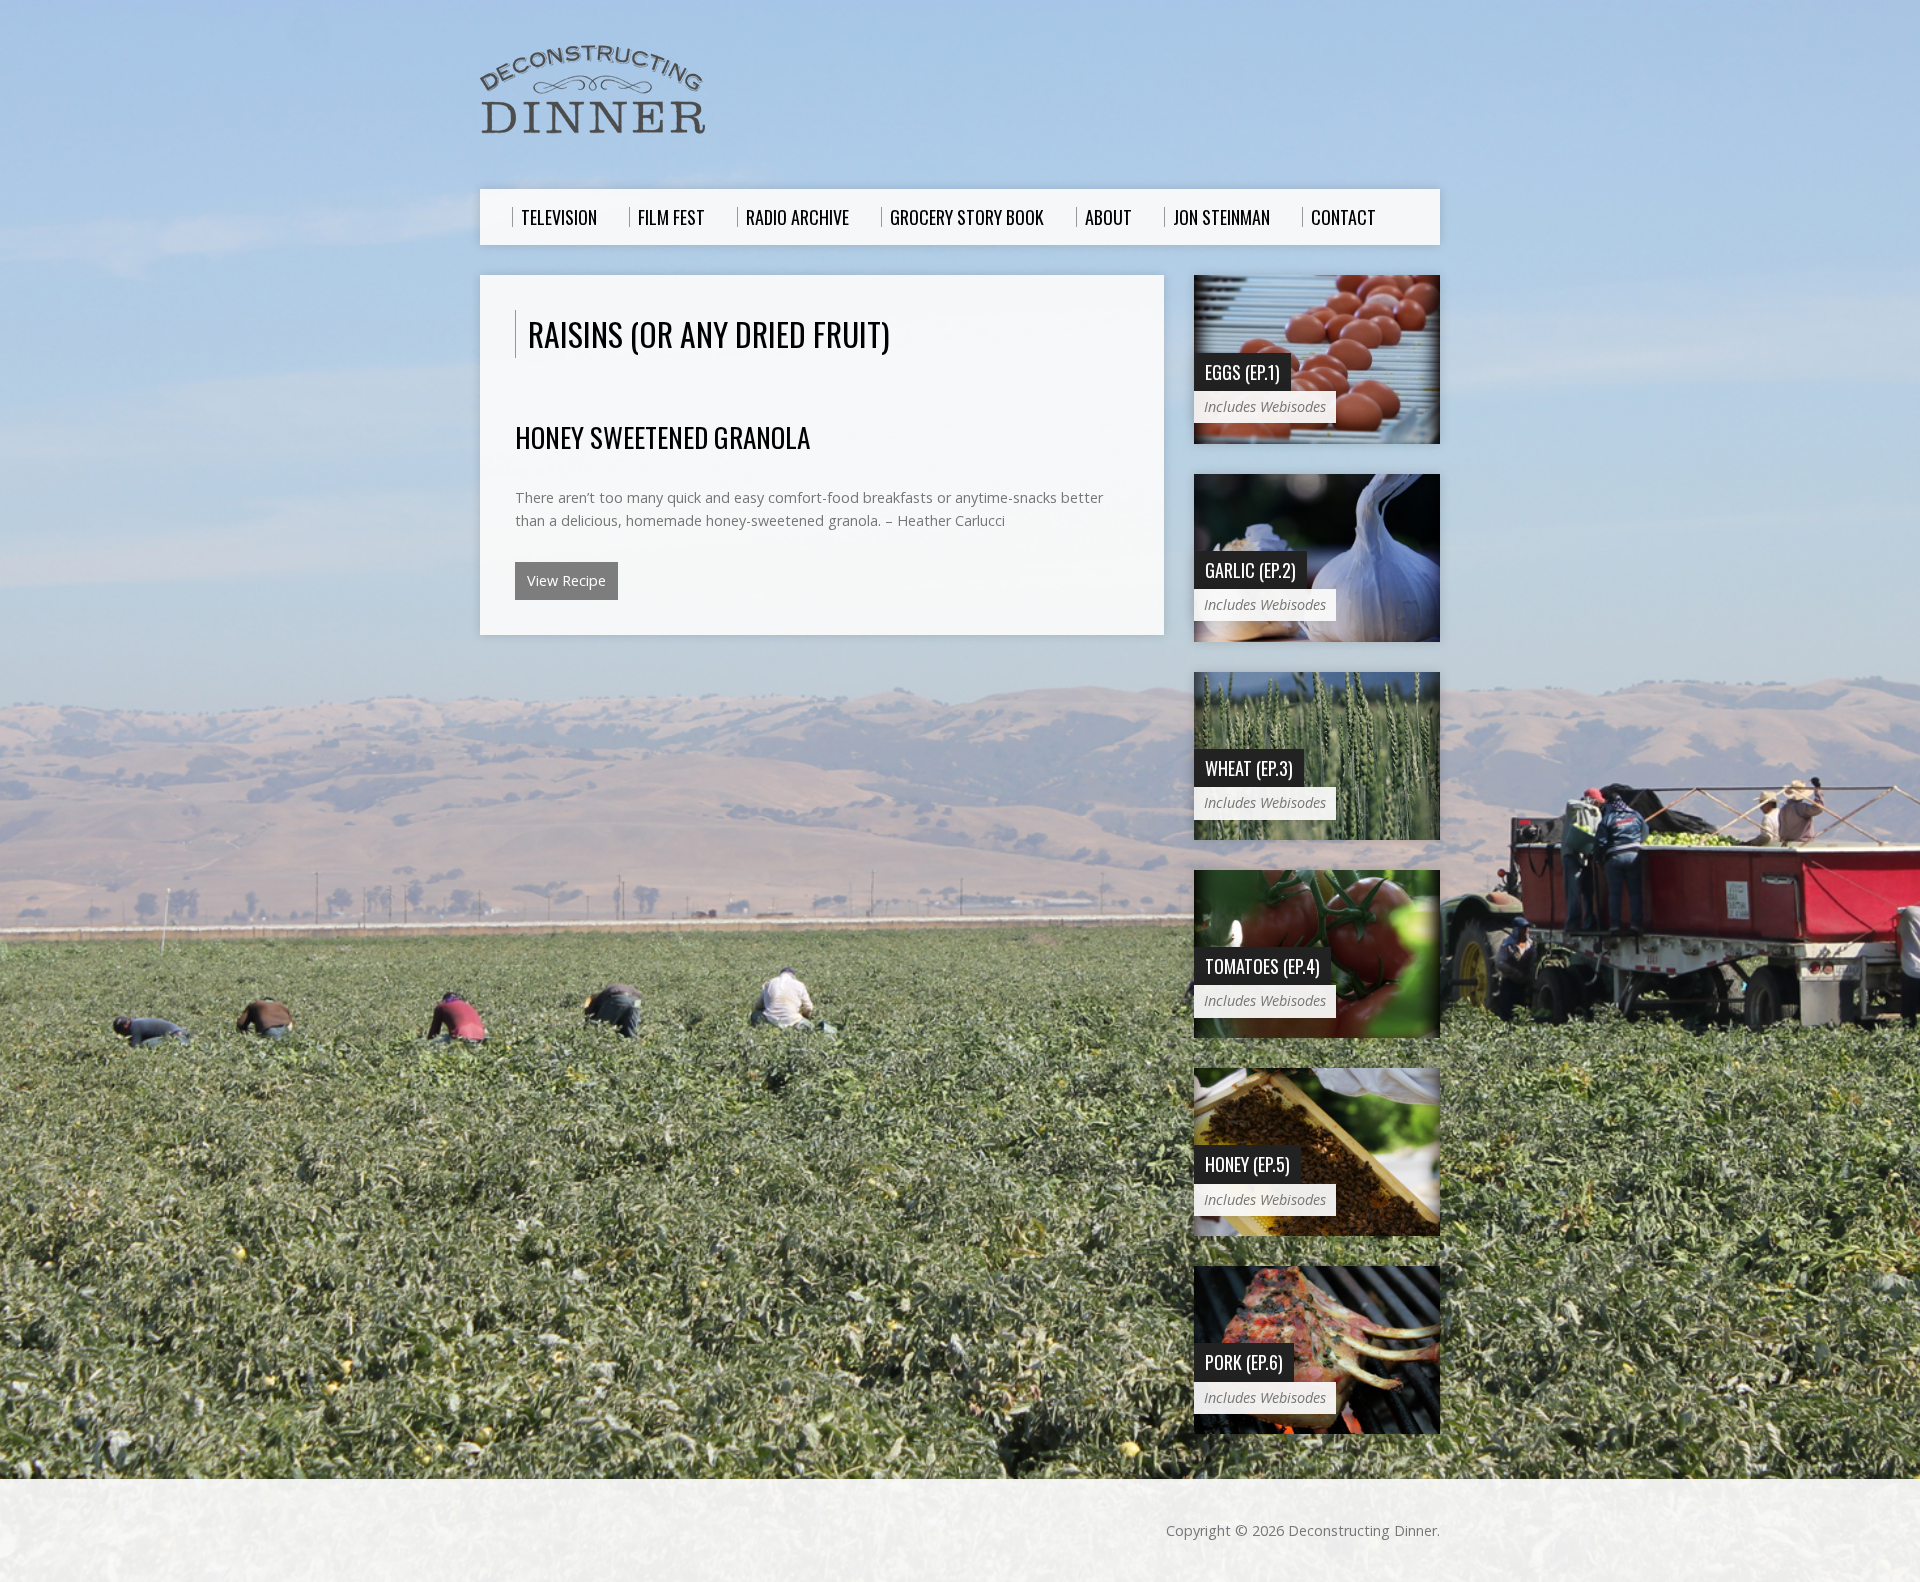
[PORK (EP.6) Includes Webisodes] (1317, 1423)
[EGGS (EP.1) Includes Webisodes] (1317, 432)
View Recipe (566, 580)
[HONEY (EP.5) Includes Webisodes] (1317, 1225)
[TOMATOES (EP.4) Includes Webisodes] (1317, 1027)
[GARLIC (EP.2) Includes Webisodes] (1317, 630)
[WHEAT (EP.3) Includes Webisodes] (1317, 829)
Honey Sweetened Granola (662, 436)
